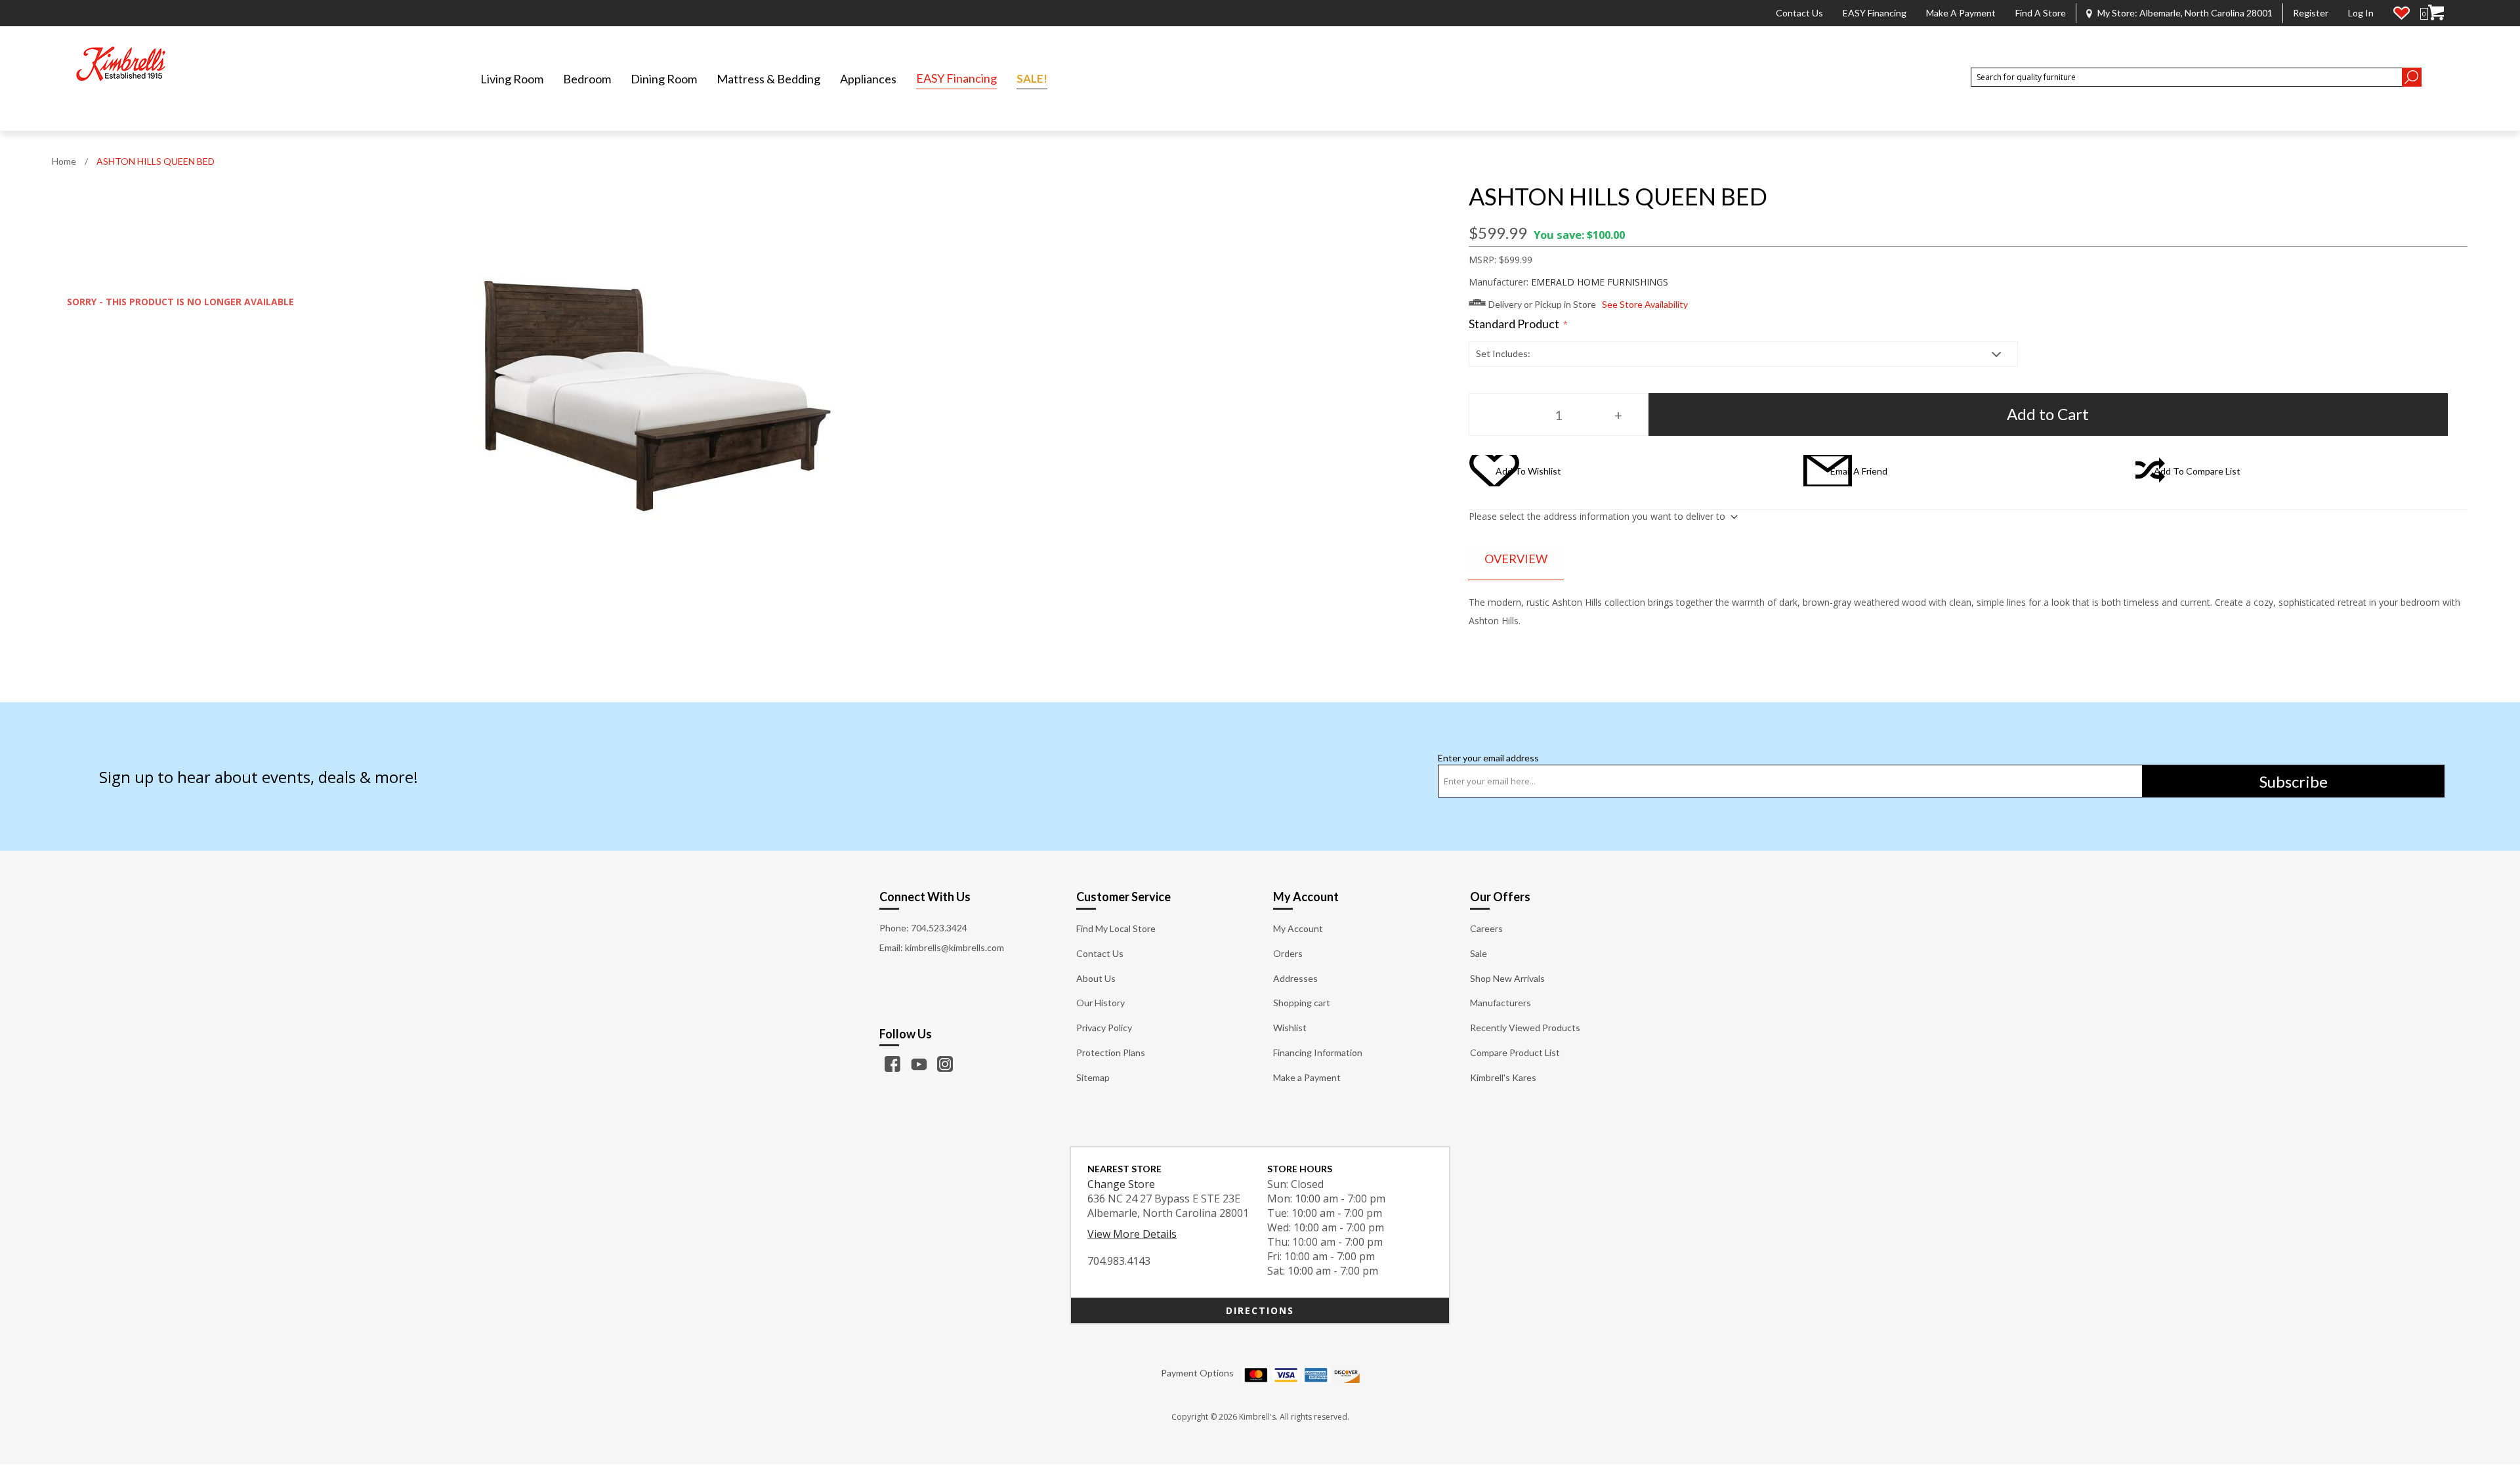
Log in (2361, 13)
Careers (1486, 928)
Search (2412, 77)
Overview (1516, 559)
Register (2311, 13)
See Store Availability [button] (1645, 304)
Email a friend (1859, 471)
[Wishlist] (2402, 13)
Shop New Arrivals (1507, 978)
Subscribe (2294, 781)
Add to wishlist (1528, 471)
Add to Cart (2048, 414)
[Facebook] (892, 1064)
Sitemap (1093, 1077)
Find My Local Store (1116, 928)
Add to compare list (2197, 471)
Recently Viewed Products (1525, 1028)
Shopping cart (1302, 1003)
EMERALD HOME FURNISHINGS (1600, 282)
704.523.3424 (939, 928)
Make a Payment (1961, 13)
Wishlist (1290, 1028)
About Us (1096, 978)
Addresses (1295, 978)
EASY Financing (1875, 13)
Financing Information (1318, 1052)
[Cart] (2436, 13)
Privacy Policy (1104, 1028)
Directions (1260, 1310)
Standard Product (1515, 324)
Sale (1479, 953)
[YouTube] (919, 1064)
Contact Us (1799, 13)
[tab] (1516, 560)
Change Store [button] (1121, 1184)
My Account (1298, 928)
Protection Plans (1111, 1052)
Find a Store (2041, 13)
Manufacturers (1501, 1003)
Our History (1101, 1003)
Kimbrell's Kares (1503, 1077)
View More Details (1132, 1234)
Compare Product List (1515, 1052)
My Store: (2185, 13)
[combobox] (2186, 77)
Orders (1288, 953)
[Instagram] (945, 1064)
